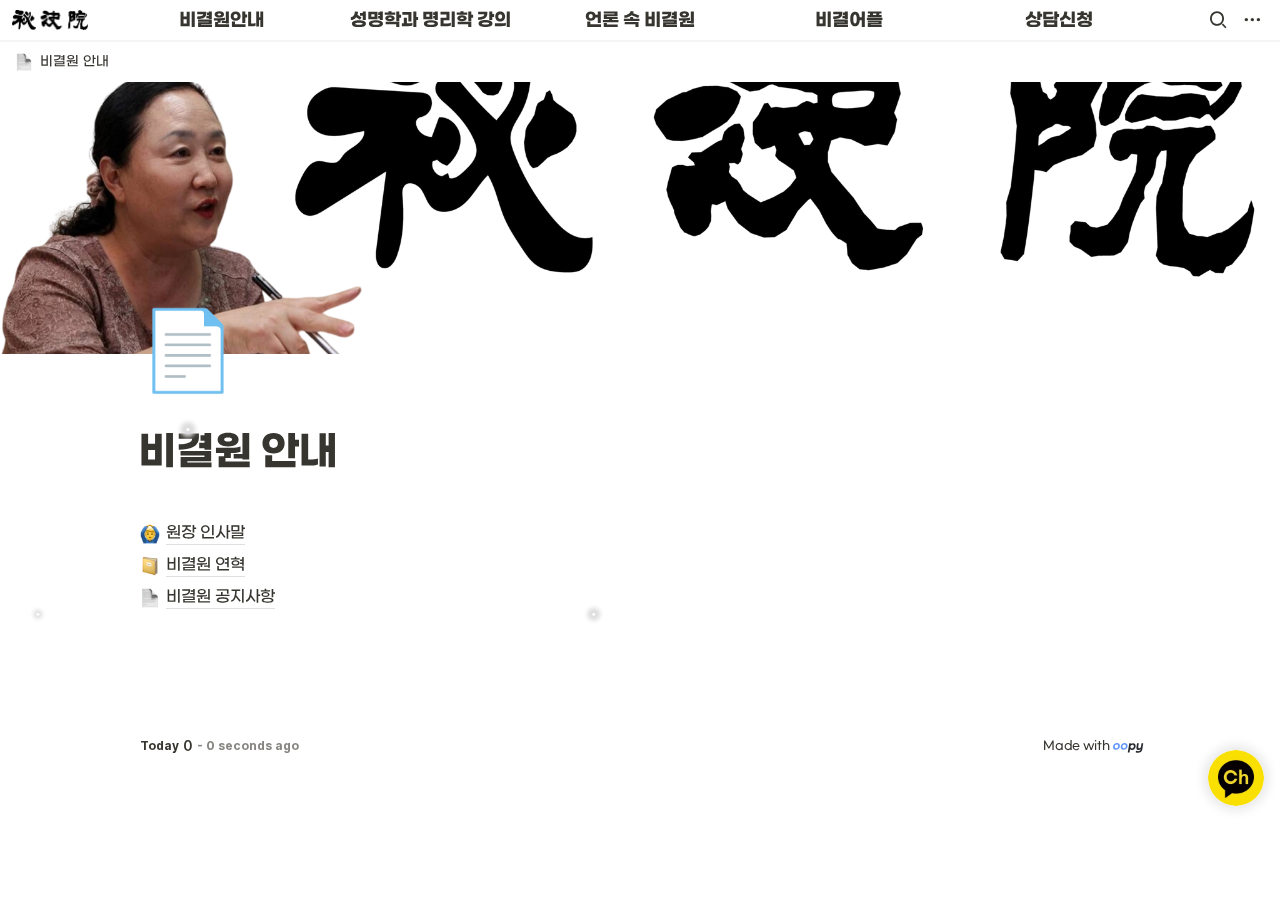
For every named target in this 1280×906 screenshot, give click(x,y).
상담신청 (1059, 20)
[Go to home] (50, 20)
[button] (1218, 20)
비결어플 (849, 20)
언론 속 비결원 (640, 20)
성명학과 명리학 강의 (430, 20)
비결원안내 (221, 20)
